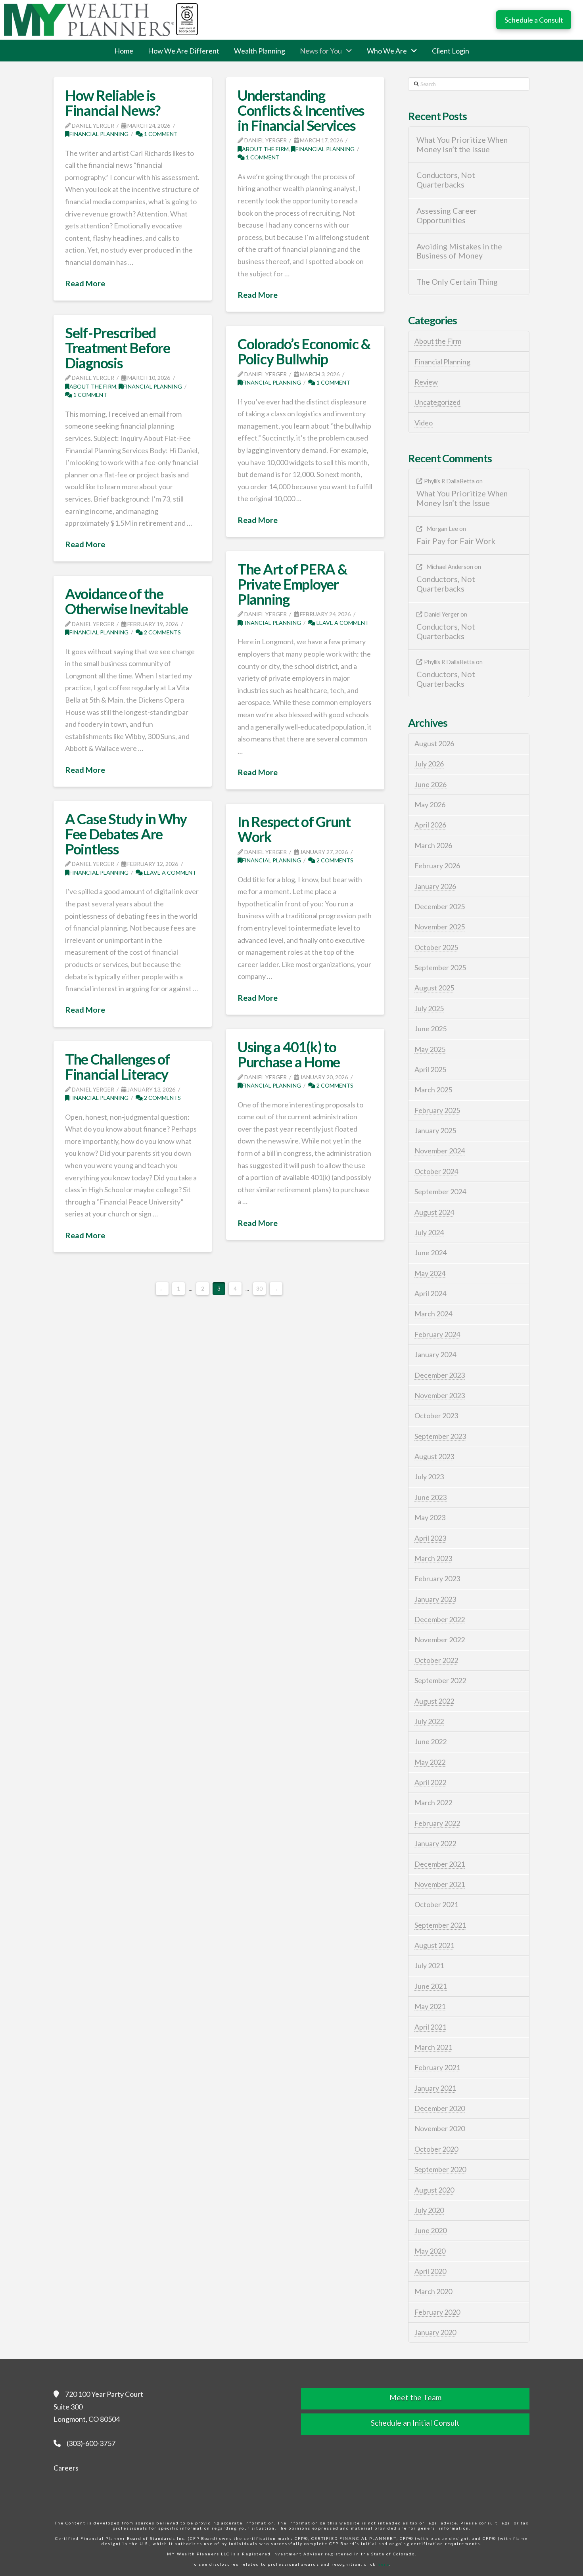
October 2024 (436, 1171)
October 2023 (436, 1415)
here (384, 2564)
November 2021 (440, 1884)
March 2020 (433, 2291)
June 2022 (431, 1741)
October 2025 (436, 947)
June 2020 (431, 2230)
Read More (85, 283)
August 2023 (434, 1456)
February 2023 (437, 1578)
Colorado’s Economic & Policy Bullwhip (304, 351)
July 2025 (429, 1008)
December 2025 (440, 906)
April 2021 (430, 2027)
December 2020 (440, 2108)
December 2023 (440, 1375)
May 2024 (430, 1273)
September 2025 (440, 967)
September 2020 (440, 2169)
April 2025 (430, 1069)
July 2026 (429, 764)
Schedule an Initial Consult (415, 2423)
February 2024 (437, 1334)
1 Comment (160, 134)
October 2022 (436, 1660)
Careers (66, 2468)
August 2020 (434, 2190)
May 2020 (430, 2251)
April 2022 (430, 1782)
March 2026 (433, 845)
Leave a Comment (342, 623)
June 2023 (431, 1497)
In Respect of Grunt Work (294, 829)
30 (259, 1289)
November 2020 (440, 2128)
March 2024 (433, 1314)
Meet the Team (415, 2397)
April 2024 (430, 1293)
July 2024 (429, 1232)
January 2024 (435, 1354)
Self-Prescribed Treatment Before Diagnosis (118, 348)
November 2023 (440, 1395)
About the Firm (265, 149)
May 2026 (430, 804)
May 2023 (430, 1517)
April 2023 (430, 1538)
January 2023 (435, 1599)
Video (424, 423)
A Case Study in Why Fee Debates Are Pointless (126, 834)
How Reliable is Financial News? (113, 103)
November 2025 (440, 927)
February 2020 (437, 2312)
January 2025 (435, 1130)
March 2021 (433, 2047)
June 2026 (431, 784)
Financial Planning (99, 134)
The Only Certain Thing (457, 282)
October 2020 (436, 2149)
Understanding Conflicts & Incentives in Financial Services (301, 110)
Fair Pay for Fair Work (456, 541)
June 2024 (431, 1253)
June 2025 (431, 1028)
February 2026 (437, 866)
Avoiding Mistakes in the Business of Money (459, 251)
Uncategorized (437, 402)
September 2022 (440, 1680)
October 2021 (436, 1904)
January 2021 (435, 2088)
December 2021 (440, 1864)
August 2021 (434, 1945)
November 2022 (440, 1639)
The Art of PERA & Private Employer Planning (292, 584)
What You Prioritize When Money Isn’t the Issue (462, 145)
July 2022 (429, 1721)
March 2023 (433, 1558)
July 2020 (429, 2210)
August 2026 (434, 743)
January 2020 (435, 2332)
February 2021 (437, 2067)
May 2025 (430, 1049)
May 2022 (430, 1762)
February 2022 (437, 1823)
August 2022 (434, 1701)
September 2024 (440, 1191)
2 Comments (162, 632)
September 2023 (440, 1436)
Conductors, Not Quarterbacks (446, 180)
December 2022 (440, 1619)
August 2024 (434, 1212)
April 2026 (430, 825)
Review (426, 382)
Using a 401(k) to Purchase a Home (289, 1054)
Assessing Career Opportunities (447, 215)
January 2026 (435, 886)
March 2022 (433, 1802)
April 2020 (430, 2271)
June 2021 (431, 1986)
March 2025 (433, 1090)
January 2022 (435, 1843)
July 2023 (429, 1477)
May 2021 (430, 2006)
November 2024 (440, 1151)
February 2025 (437, 1110)
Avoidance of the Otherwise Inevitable (127, 601)
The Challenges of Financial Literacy (118, 1067)
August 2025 (434, 988)
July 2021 (429, 1965)
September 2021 (440, 1925)
